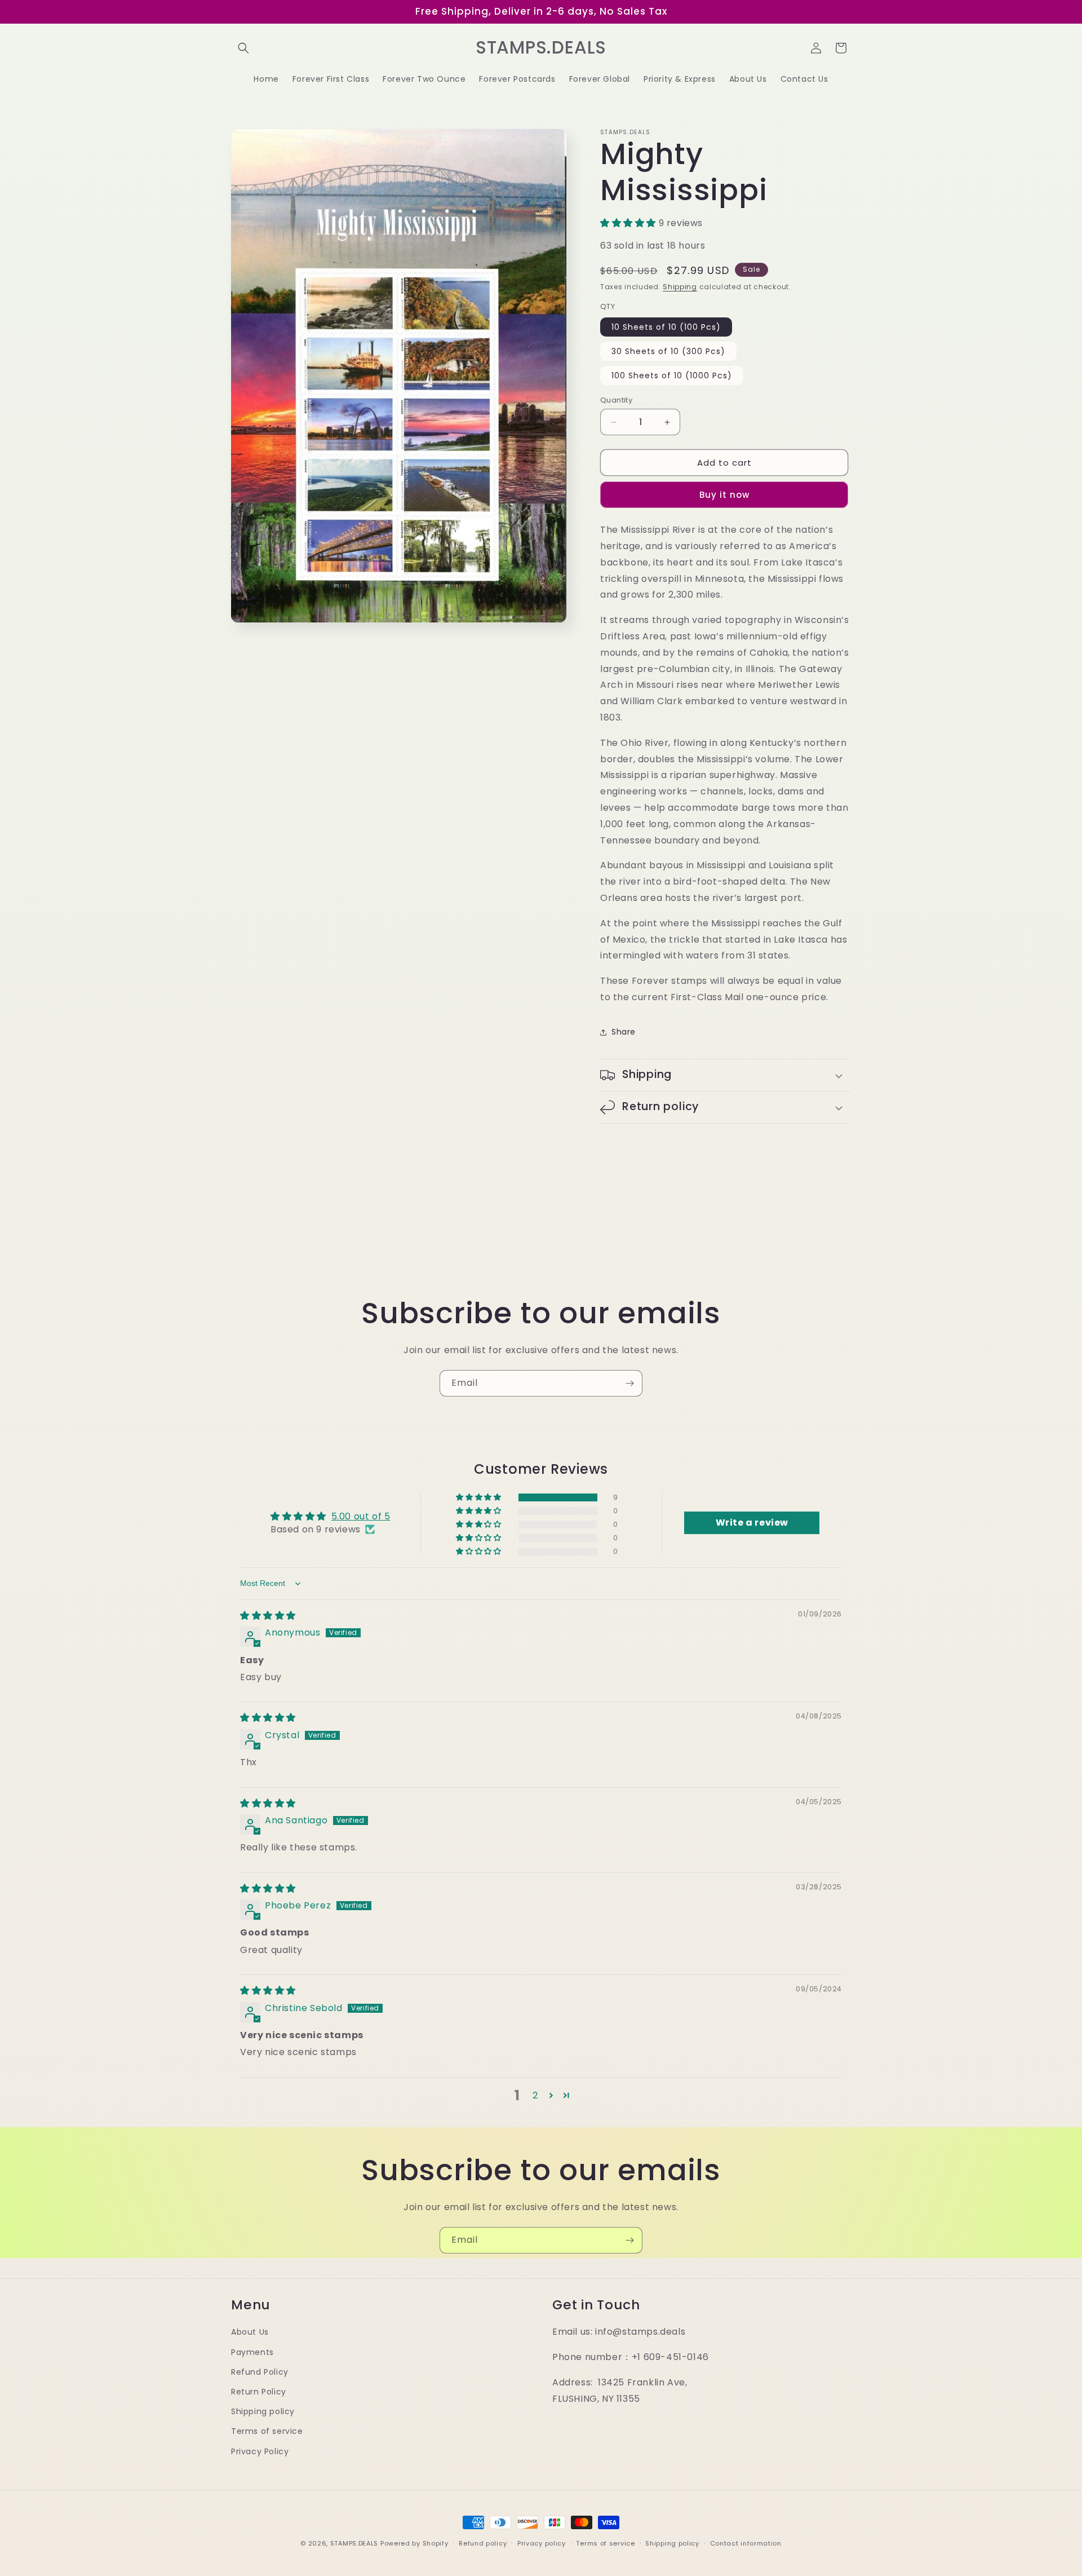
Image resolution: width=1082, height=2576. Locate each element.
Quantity (616, 400)
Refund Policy (260, 2372)
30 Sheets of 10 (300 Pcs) (668, 351)
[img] (268, 1616)
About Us (250, 2332)
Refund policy (483, 2543)
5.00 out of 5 (361, 1516)
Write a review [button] (752, 1523)
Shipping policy (263, 2411)
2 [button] (535, 2095)
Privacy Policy (260, 2451)
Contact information (746, 2543)
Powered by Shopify (414, 2543)
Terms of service (267, 2431)
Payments (252, 2352)
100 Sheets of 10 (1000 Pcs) (672, 375)
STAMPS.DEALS (354, 2543)
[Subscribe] (629, 1383)
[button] (243, 48)
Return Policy (259, 2392)
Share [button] (624, 1032)
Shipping (680, 287)
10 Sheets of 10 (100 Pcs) (666, 327)
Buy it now (724, 495)
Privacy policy (542, 2543)
